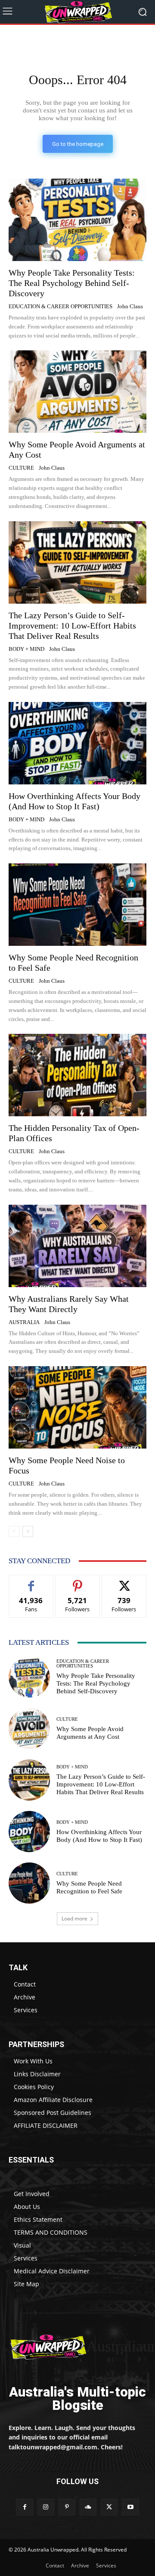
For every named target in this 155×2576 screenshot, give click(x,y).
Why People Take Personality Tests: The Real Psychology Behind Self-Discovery (72, 283)
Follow (78, 1581)
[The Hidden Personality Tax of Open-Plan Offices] (77, 1075)
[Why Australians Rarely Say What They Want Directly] (77, 1246)
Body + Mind (26, 649)
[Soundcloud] (88, 2507)
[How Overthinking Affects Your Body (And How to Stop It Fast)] (77, 743)
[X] (109, 2507)
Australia (24, 1322)
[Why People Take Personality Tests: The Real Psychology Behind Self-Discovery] (77, 220)
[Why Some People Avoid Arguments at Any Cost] (77, 392)
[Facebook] (24, 2507)
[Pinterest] (67, 2507)
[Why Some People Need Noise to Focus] (77, 1407)
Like (31, 1581)
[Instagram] (46, 2507)
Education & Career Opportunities (60, 306)
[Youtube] (130, 2507)
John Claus (130, 306)
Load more (74, 1918)
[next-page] (28, 1531)
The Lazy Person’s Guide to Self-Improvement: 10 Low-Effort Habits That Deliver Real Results (72, 626)
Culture (21, 468)
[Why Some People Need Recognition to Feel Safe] (77, 905)
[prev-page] (14, 1531)
